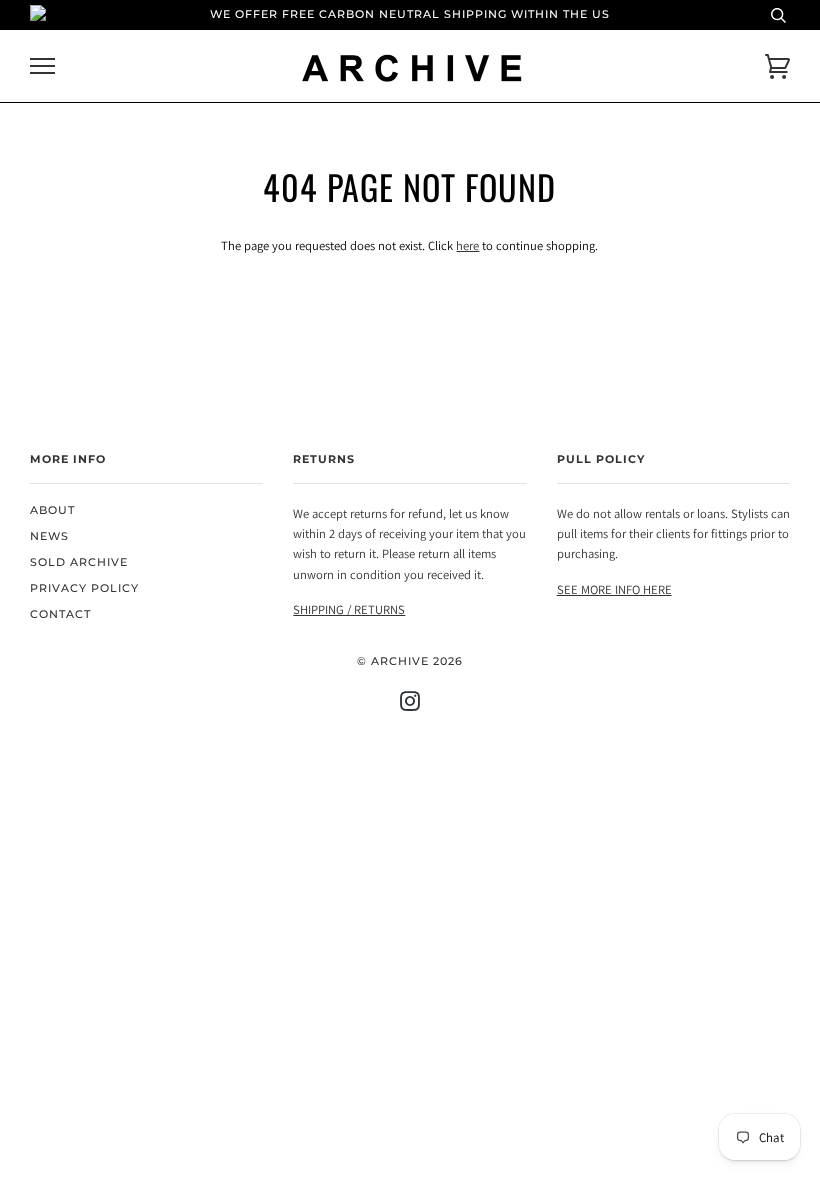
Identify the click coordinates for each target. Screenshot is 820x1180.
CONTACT (60, 614)
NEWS (49, 536)
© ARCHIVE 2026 (410, 661)
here (467, 245)
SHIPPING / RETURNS (349, 609)
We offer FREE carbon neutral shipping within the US (410, 14)
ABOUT (52, 510)
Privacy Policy (84, 588)
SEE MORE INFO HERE (614, 589)
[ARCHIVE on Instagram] (410, 705)
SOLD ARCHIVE (79, 562)
